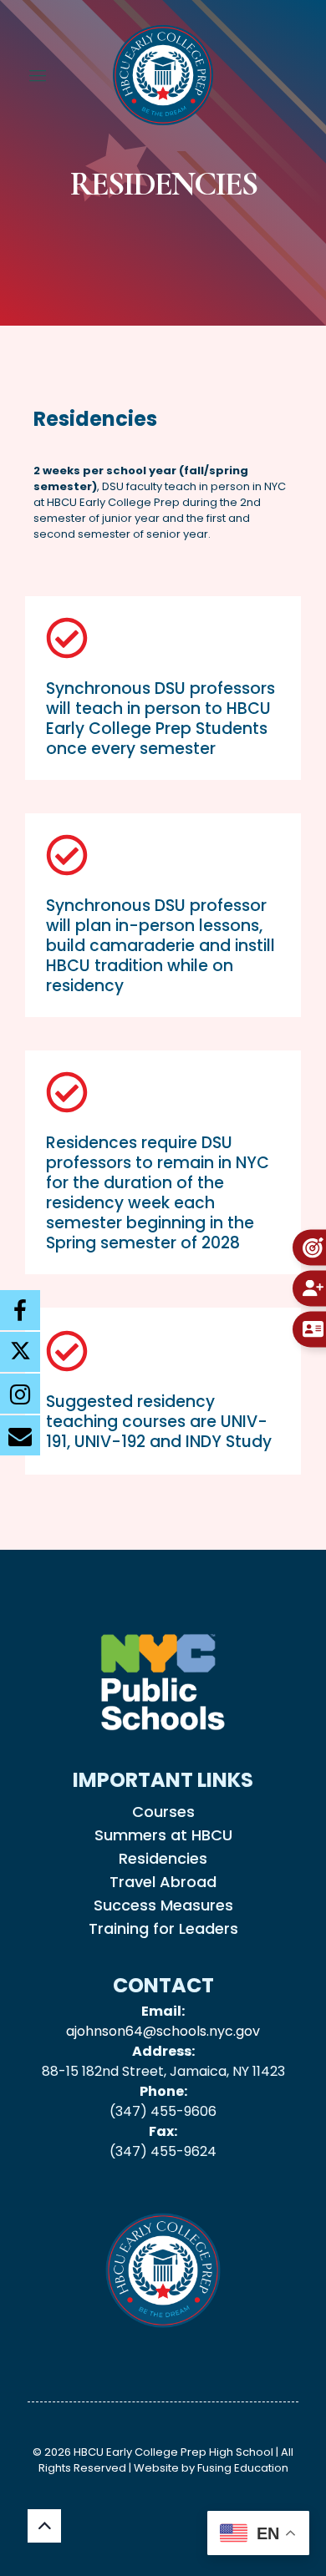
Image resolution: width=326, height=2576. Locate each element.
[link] (163, 1682)
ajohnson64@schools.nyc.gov (163, 2031)
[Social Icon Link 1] (20, 1351)
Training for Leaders (163, 1927)
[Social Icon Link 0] (20, 1309)
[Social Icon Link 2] (20, 1393)
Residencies (163, 1857)
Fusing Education (243, 2468)
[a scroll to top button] (44, 2526)
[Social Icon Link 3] (20, 1435)
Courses (163, 1810)
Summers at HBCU (163, 1834)
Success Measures (163, 1904)
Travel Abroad (163, 1880)
